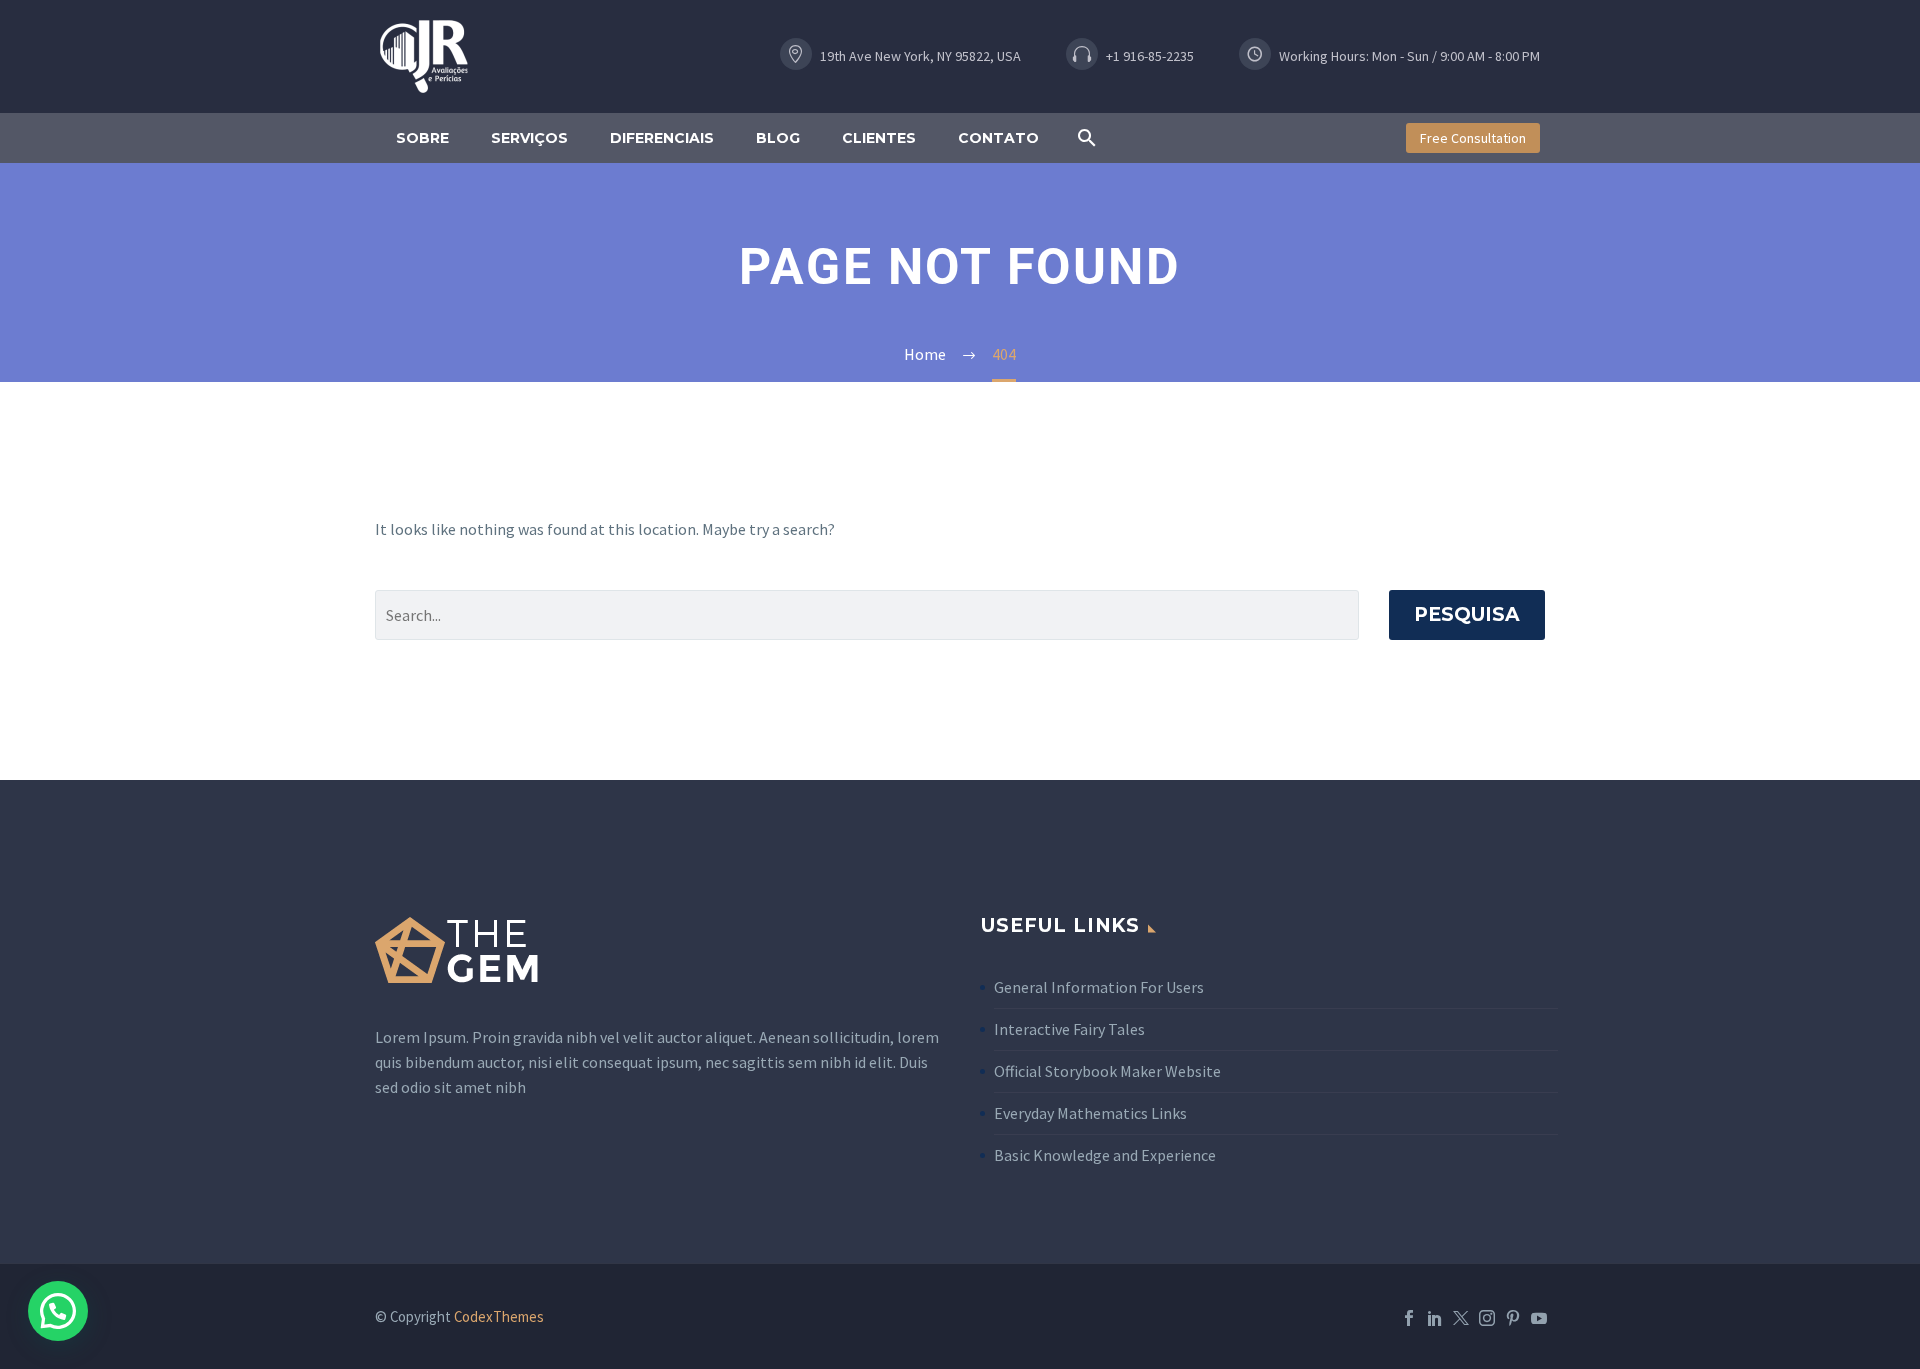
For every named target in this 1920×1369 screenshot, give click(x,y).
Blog (778, 138)
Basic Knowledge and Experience (1105, 1155)
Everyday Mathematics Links (1090, 1113)
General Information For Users (1099, 987)
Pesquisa (1467, 614)
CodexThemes (499, 1316)
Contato (998, 138)
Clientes (879, 138)
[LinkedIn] (1435, 1318)
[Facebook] (1409, 1318)
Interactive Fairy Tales (1069, 1029)
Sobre (422, 138)
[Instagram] (1487, 1318)
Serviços (529, 138)
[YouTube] (1539, 1318)
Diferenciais (662, 138)
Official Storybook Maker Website (1107, 1071)
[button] (918, 56)
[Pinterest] (1513, 1318)
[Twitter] (1461, 1318)
